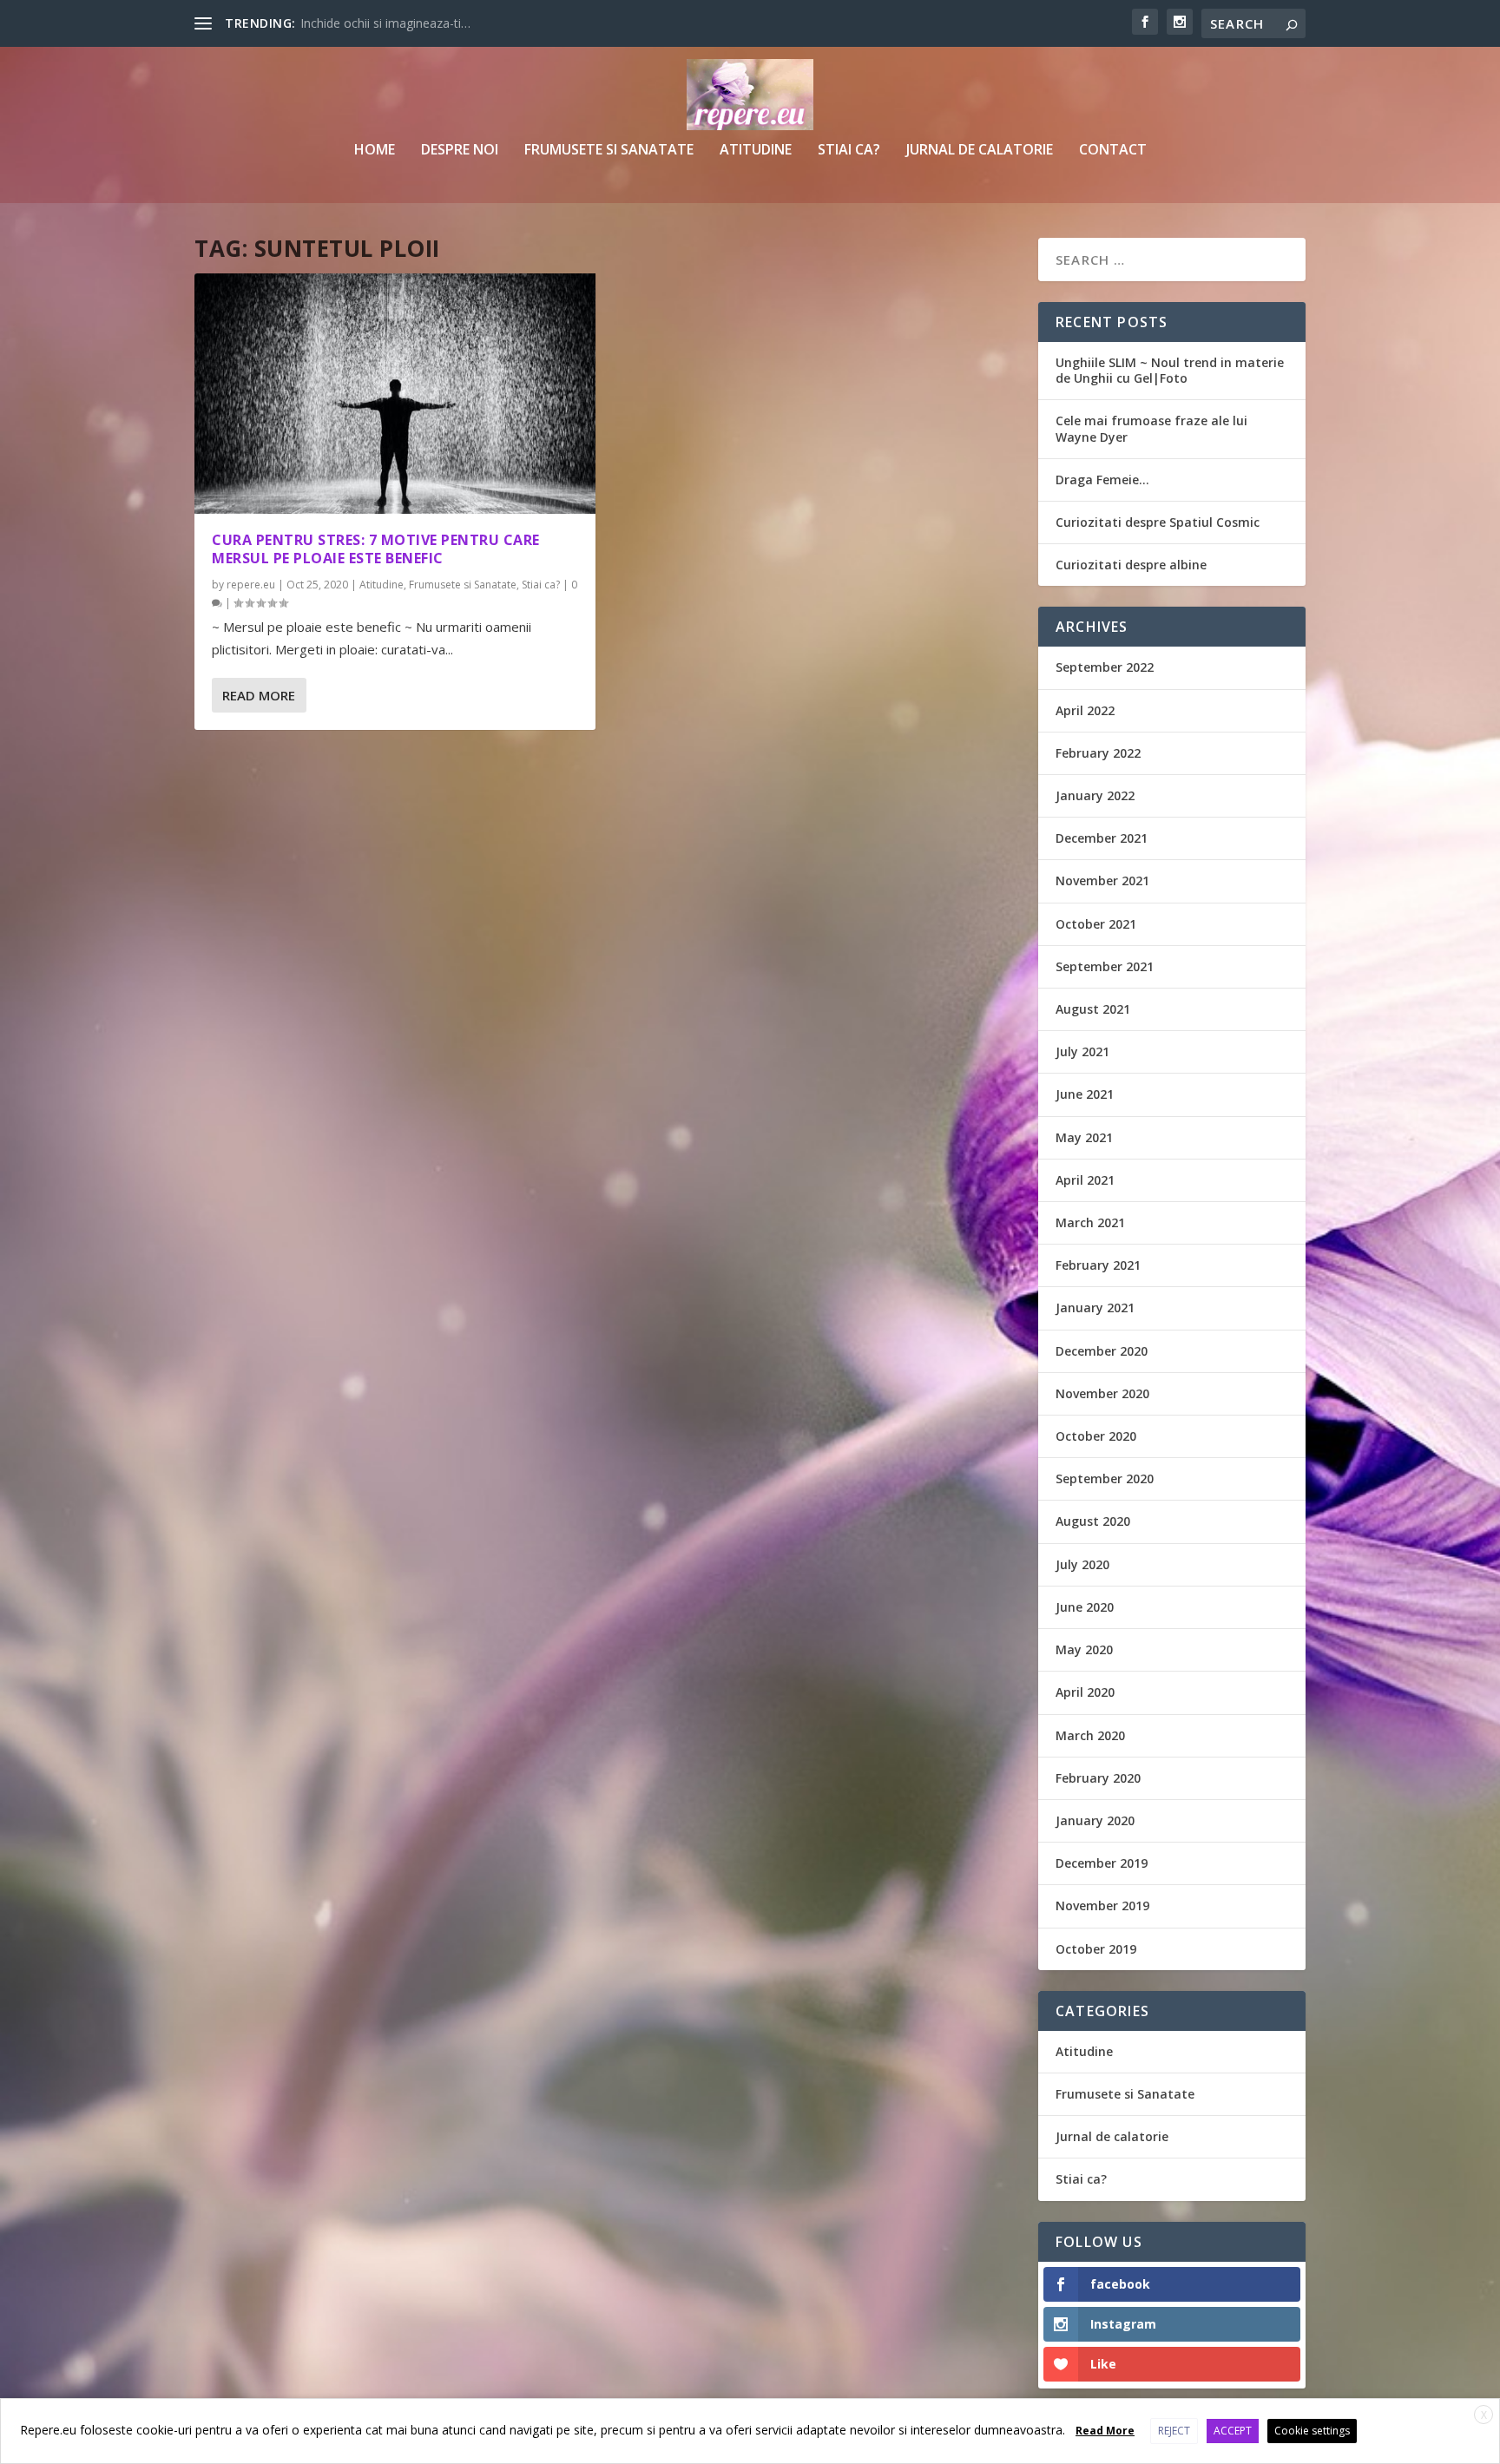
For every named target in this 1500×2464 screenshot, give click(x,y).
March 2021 (1090, 1222)
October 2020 (1096, 1436)
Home (375, 151)
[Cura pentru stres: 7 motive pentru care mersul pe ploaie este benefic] (395, 394)
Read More (259, 695)
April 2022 (1085, 710)
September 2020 (1105, 1478)
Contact (1113, 151)
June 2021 (1085, 1094)
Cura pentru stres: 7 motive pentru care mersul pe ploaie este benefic (376, 549)
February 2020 (1098, 1778)
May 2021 (1084, 1137)
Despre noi (460, 151)
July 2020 (1082, 1564)
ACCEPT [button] (1233, 2431)
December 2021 (1102, 838)
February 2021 (1098, 1265)
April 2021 (1085, 1180)
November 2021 (1102, 880)
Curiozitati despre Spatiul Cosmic (1158, 522)
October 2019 (1096, 1949)
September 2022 (1105, 667)
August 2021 (1093, 1009)
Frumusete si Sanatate (609, 151)
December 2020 (1102, 1351)
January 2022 (1095, 795)
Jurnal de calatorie (980, 151)
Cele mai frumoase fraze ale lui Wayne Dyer (1151, 428)
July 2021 (1082, 1051)
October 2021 (1096, 924)
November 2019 (1102, 1905)
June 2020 (1085, 1607)
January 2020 (1095, 1820)
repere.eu (251, 585)
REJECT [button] (1174, 2431)
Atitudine (756, 151)
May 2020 (1084, 1649)
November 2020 (1102, 1393)
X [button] (1484, 2415)
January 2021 (1095, 1308)
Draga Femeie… (1102, 480)
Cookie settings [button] (1312, 2431)
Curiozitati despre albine (1131, 565)
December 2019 (1102, 1863)
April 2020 (1085, 1692)
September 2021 (1105, 966)
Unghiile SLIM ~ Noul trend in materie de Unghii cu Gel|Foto (1170, 370)
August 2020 (1093, 1521)
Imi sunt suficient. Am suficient (386, 23)
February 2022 (1098, 753)
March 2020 (1090, 1735)
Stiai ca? (849, 151)
